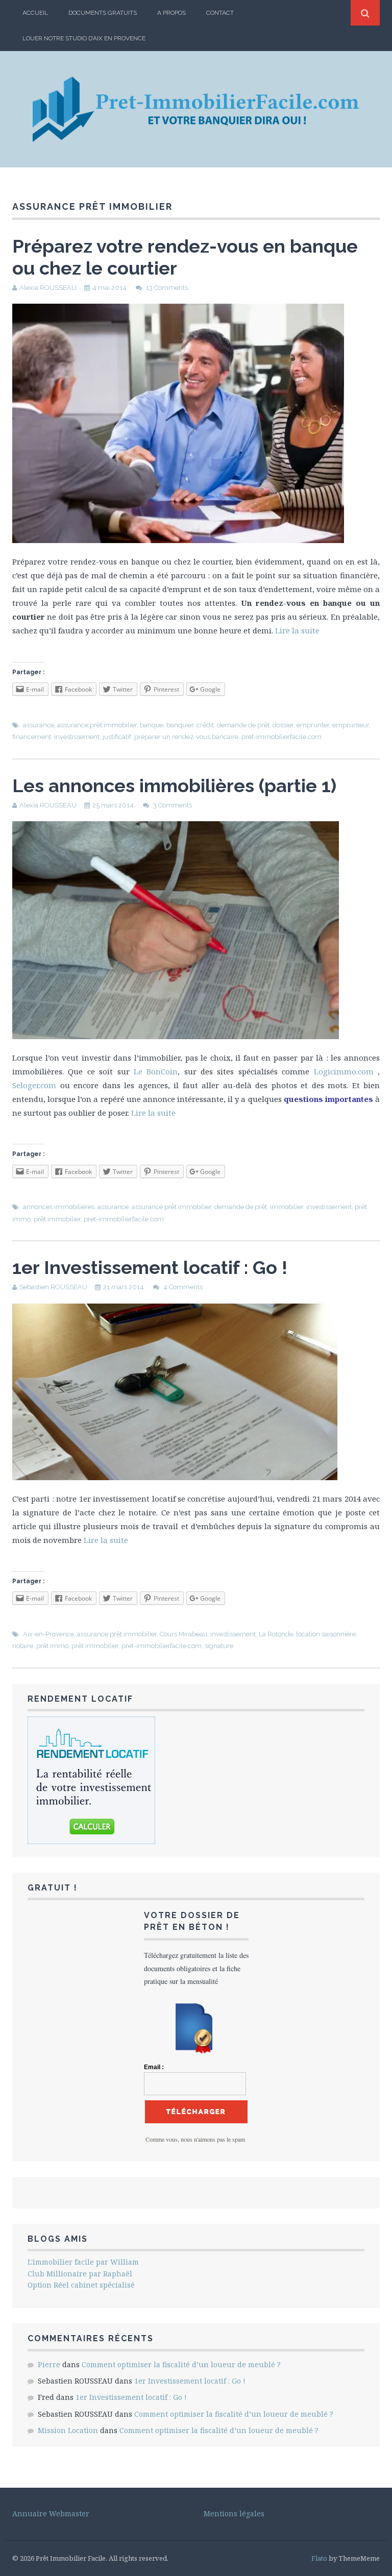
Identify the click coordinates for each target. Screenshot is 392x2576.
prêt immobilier (57, 1219)
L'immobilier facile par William (83, 2262)
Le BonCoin (156, 1071)
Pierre (49, 2364)
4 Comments (183, 1287)
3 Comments (173, 805)
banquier (180, 725)
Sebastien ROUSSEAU (53, 1287)
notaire (23, 1646)
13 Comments (167, 288)
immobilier (287, 1207)
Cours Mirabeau (183, 1634)
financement (32, 737)
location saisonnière (326, 1634)
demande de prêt (243, 725)
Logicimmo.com (344, 1071)
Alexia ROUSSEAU (48, 288)
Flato (319, 2558)
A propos (171, 13)
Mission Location (68, 2430)
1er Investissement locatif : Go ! (150, 1267)
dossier (283, 725)
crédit (205, 725)
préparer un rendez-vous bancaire (186, 737)
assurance (39, 725)
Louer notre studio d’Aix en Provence (84, 38)
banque (152, 725)
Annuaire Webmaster (51, 2513)
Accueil (35, 13)
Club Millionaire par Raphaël (80, 2274)
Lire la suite (297, 630)
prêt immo (52, 1646)
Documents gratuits (103, 13)
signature (219, 1646)
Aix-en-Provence (48, 1634)
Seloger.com (34, 1085)
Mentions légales (234, 2513)
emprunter (313, 725)
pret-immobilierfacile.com (281, 737)
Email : (154, 2067)
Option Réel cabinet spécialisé (81, 2285)
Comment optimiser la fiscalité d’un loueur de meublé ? (181, 2364)
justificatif (117, 737)
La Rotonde (276, 1634)
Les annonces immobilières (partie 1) (174, 786)
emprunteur (351, 725)
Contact (220, 13)
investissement (77, 737)
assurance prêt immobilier (97, 725)
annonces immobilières (59, 1207)
